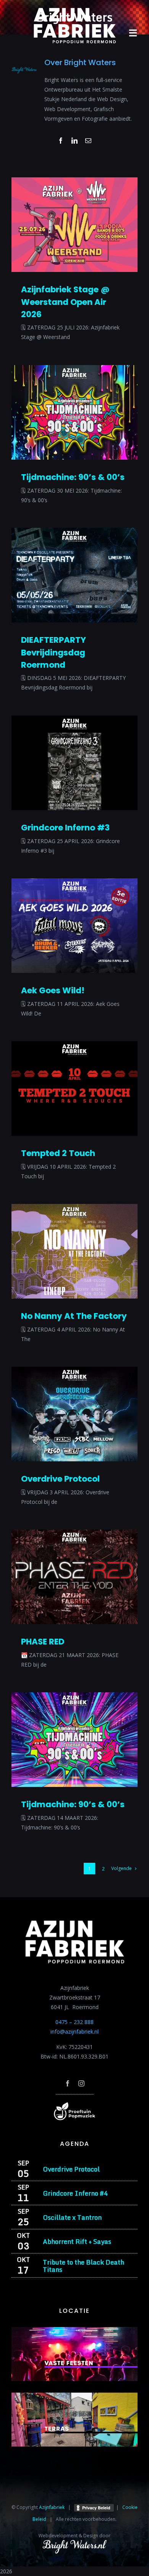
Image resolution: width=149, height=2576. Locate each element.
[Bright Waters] (74, 2544)
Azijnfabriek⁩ (52, 2507)
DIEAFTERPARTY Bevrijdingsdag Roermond (53, 652)
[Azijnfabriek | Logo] (74, 10)
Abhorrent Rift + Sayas (77, 2241)
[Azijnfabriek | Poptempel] (74, 2105)
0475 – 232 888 (74, 2022)
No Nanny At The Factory (74, 1316)
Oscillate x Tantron (72, 2217)
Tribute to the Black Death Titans (83, 2266)
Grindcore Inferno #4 (75, 2193)
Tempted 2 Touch (58, 1153)
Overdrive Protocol (60, 1479)
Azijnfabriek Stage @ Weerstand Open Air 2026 (65, 302)
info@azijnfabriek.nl (74, 2031)
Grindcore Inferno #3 (65, 828)
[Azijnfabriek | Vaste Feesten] (74, 2330)
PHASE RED (43, 1642)
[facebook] (68, 2083)
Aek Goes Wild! (53, 990)
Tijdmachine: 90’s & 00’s (73, 477)
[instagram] (81, 2083)
